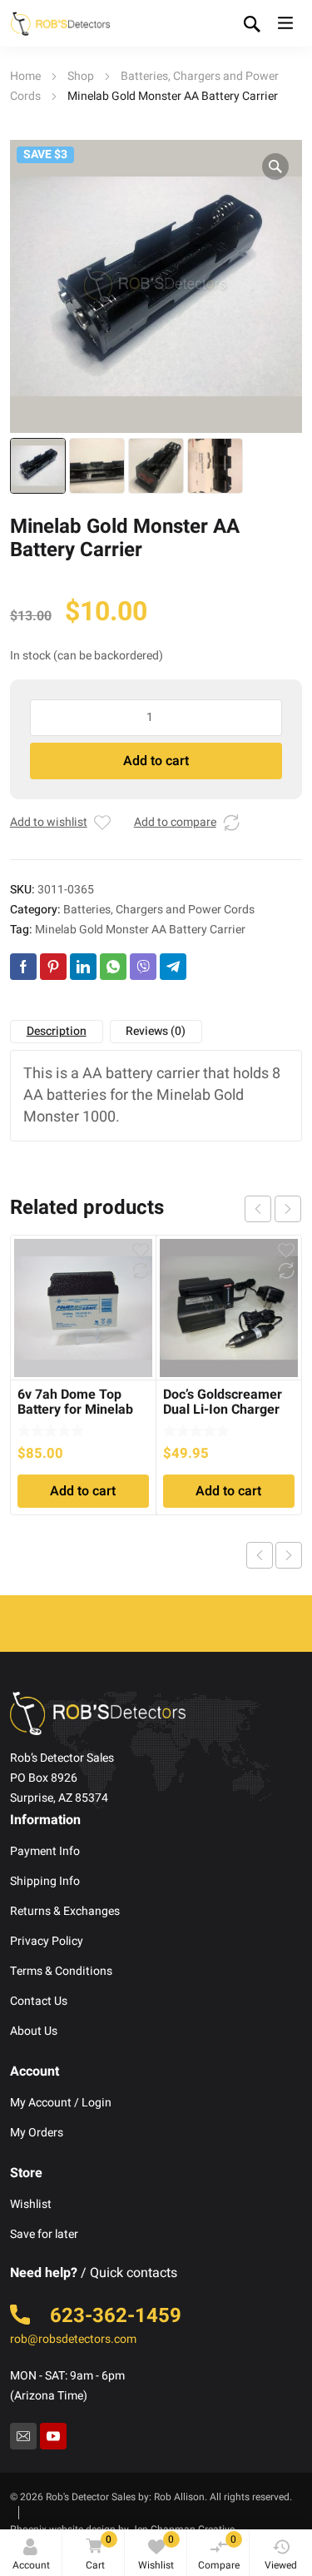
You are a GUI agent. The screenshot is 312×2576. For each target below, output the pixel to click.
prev (258, 1209)
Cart (99, 2552)
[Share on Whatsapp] (113, 967)
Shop (81, 76)
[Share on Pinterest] (53, 967)
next (288, 1209)
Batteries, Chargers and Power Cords (159, 910)
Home (25, 76)
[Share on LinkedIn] (83, 967)
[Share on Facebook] (23, 967)
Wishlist (156, 2552)
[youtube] (53, 2436)
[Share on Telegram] (173, 967)
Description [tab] (57, 1031)
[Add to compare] (231, 823)
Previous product (260, 1555)
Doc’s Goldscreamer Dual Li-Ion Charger (223, 1402)
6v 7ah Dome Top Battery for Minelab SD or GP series (75, 1410)
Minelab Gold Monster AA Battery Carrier (140, 930)
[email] (23, 2436)
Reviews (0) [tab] (156, 1031)
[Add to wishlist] (102, 823)
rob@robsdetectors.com (73, 2339)
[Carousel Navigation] (273, 1209)
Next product (289, 1555)
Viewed (281, 2565)
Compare (219, 2552)
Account (31, 2565)
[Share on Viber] (143, 967)
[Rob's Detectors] (60, 23)
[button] (275, 167)
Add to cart (156, 761)
